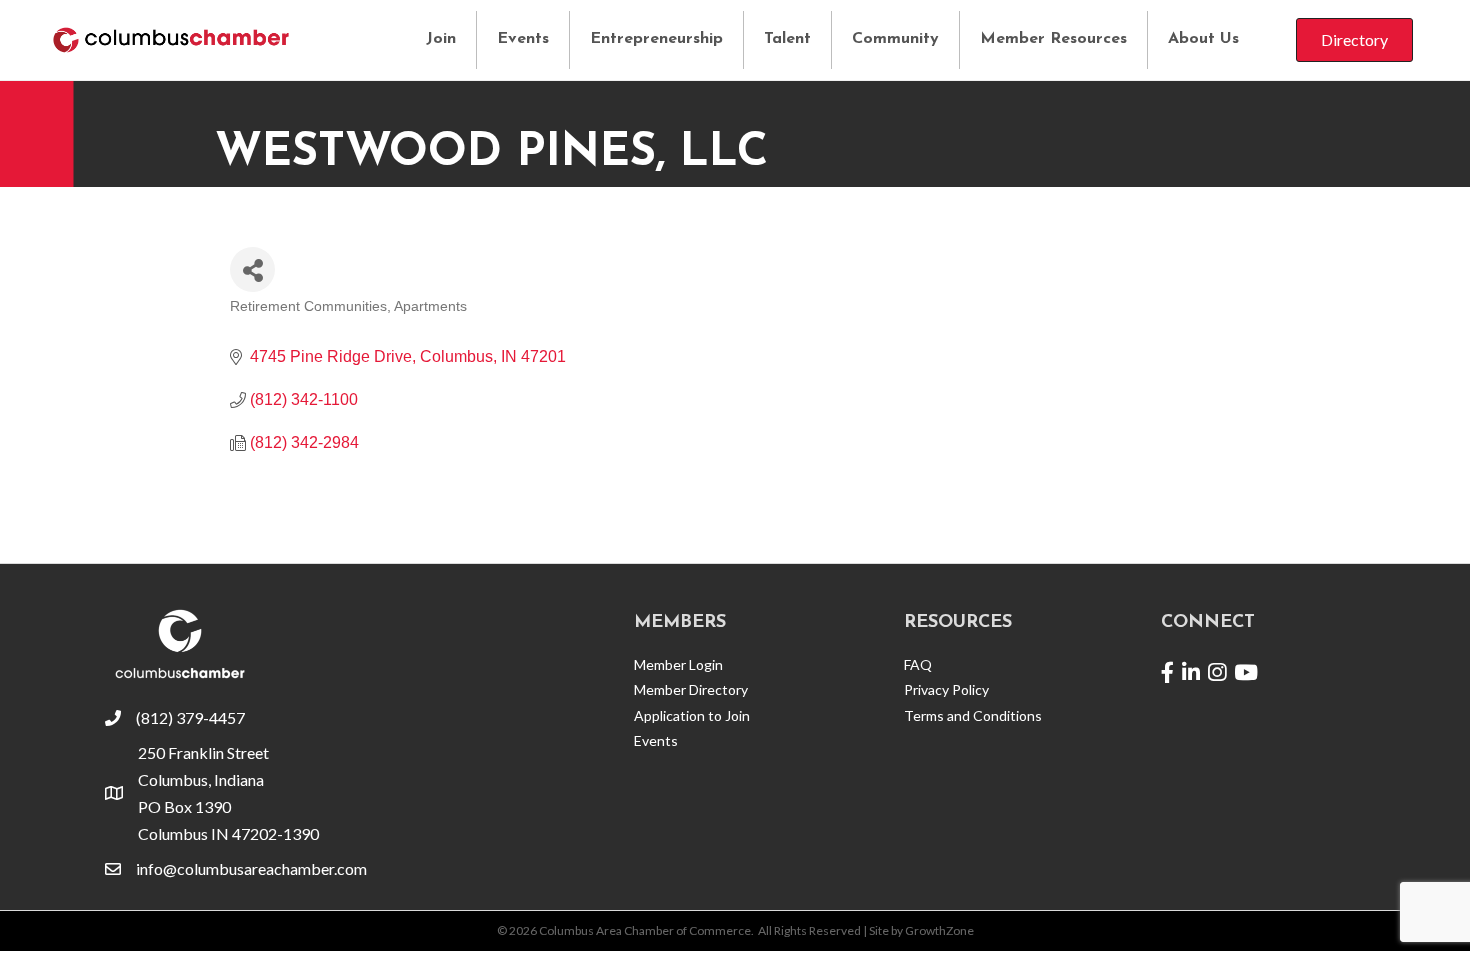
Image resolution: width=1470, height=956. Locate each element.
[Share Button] (252, 269)
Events (523, 39)
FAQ (918, 664)
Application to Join (692, 715)
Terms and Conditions (973, 715)
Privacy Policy (946, 689)
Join (441, 39)
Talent (787, 39)
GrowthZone (939, 930)
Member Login (678, 664)
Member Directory (691, 689)
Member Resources (1053, 39)
